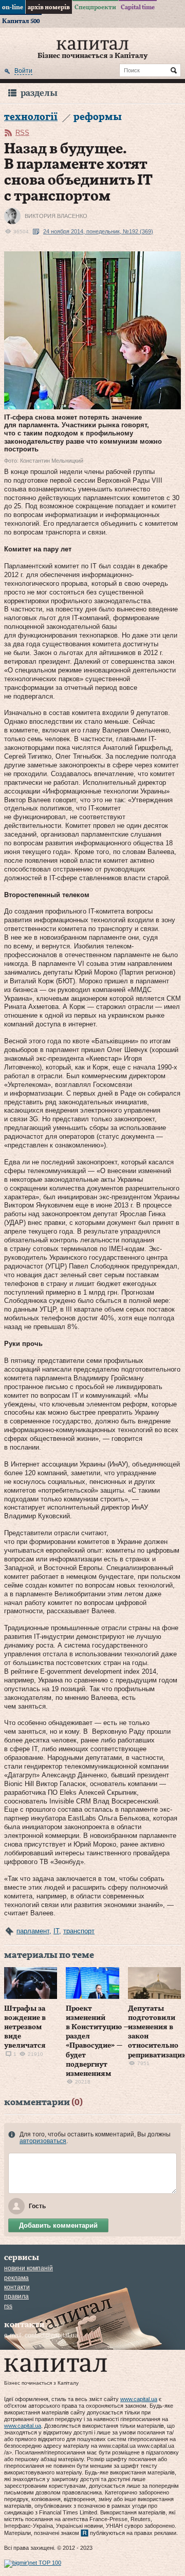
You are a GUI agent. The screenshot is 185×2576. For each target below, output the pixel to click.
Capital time (138, 7)
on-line (13, 7)
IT (56, 1931)
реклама (16, 2278)
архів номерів (49, 7)
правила (16, 2296)
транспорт (79, 1931)
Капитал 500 (21, 21)
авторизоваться (43, 2141)
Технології (31, 117)
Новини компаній (29, 2268)
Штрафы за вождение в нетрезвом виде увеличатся (25, 2027)
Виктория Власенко (56, 216)
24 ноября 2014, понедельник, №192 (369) (98, 231)
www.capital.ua (139, 2399)
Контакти (17, 2287)
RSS (22, 133)
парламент (33, 1931)
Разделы (39, 93)
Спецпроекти (95, 7)
